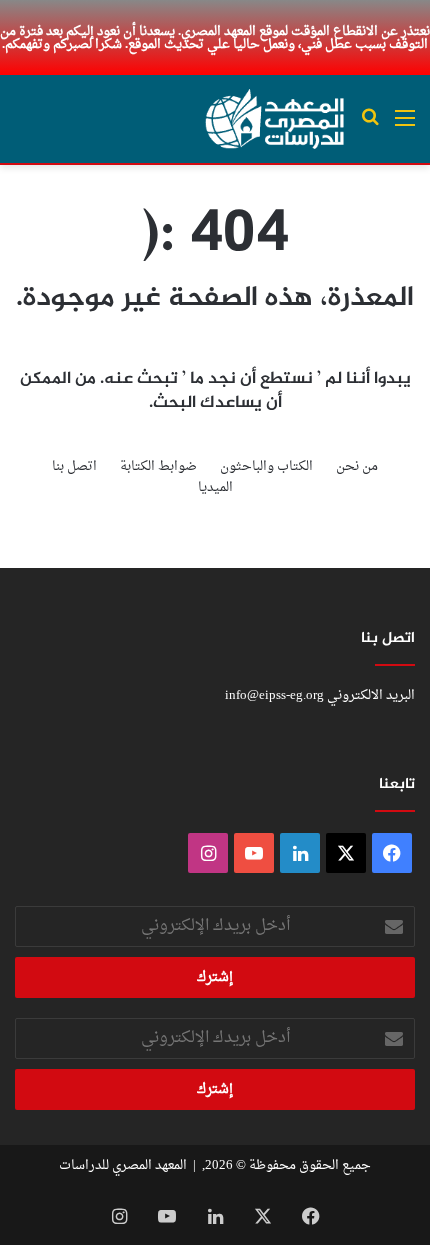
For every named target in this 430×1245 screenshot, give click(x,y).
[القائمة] (405, 126)
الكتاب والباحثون (266, 466)
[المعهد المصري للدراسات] (275, 119)
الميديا (215, 487)
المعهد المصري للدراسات (123, 1165)
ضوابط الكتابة (158, 466)
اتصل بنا (74, 466)
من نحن (357, 466)
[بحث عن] (370, 126)
